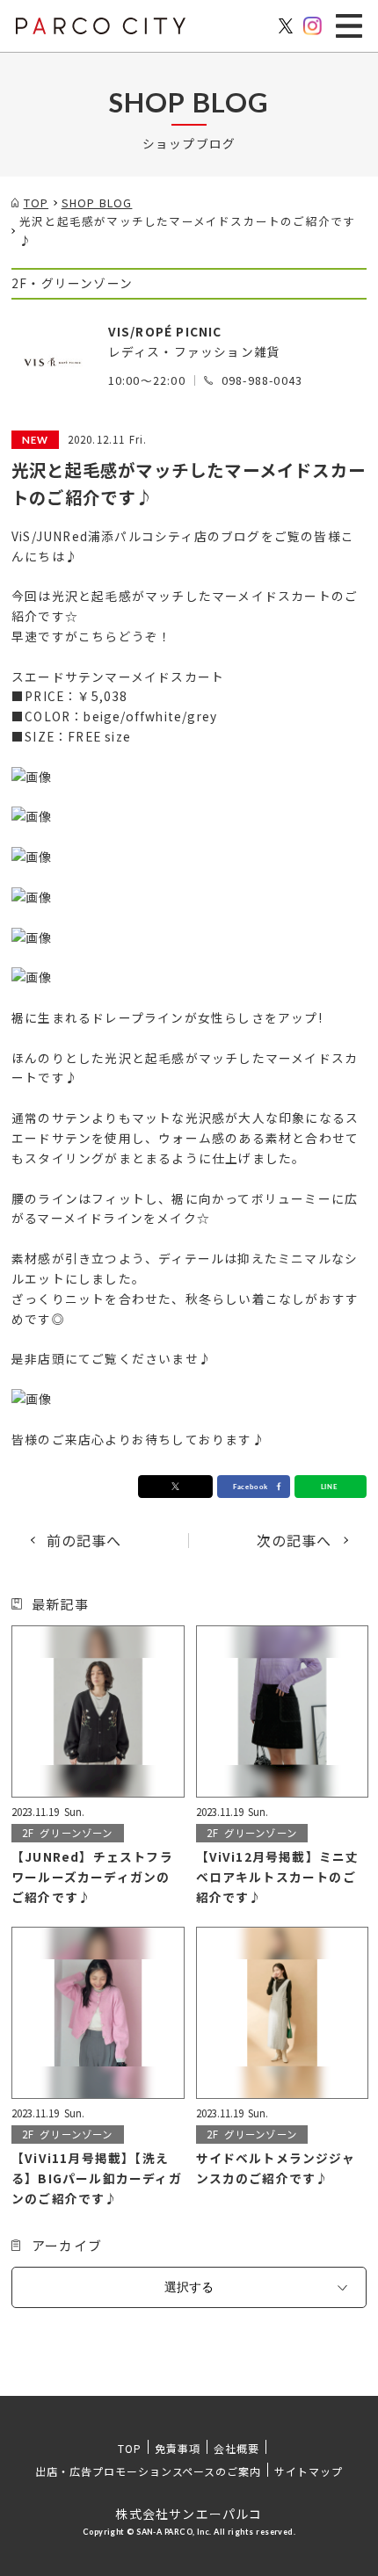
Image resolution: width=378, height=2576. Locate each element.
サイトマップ (309, 2471)
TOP (130, 2448)
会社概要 (236, 2448)
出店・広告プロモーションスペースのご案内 (148, 2471)
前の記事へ (84, 1540)
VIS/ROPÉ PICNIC (165, 331)
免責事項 (178, 2448)
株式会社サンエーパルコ (189, 2514)
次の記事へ (294, 1540)
